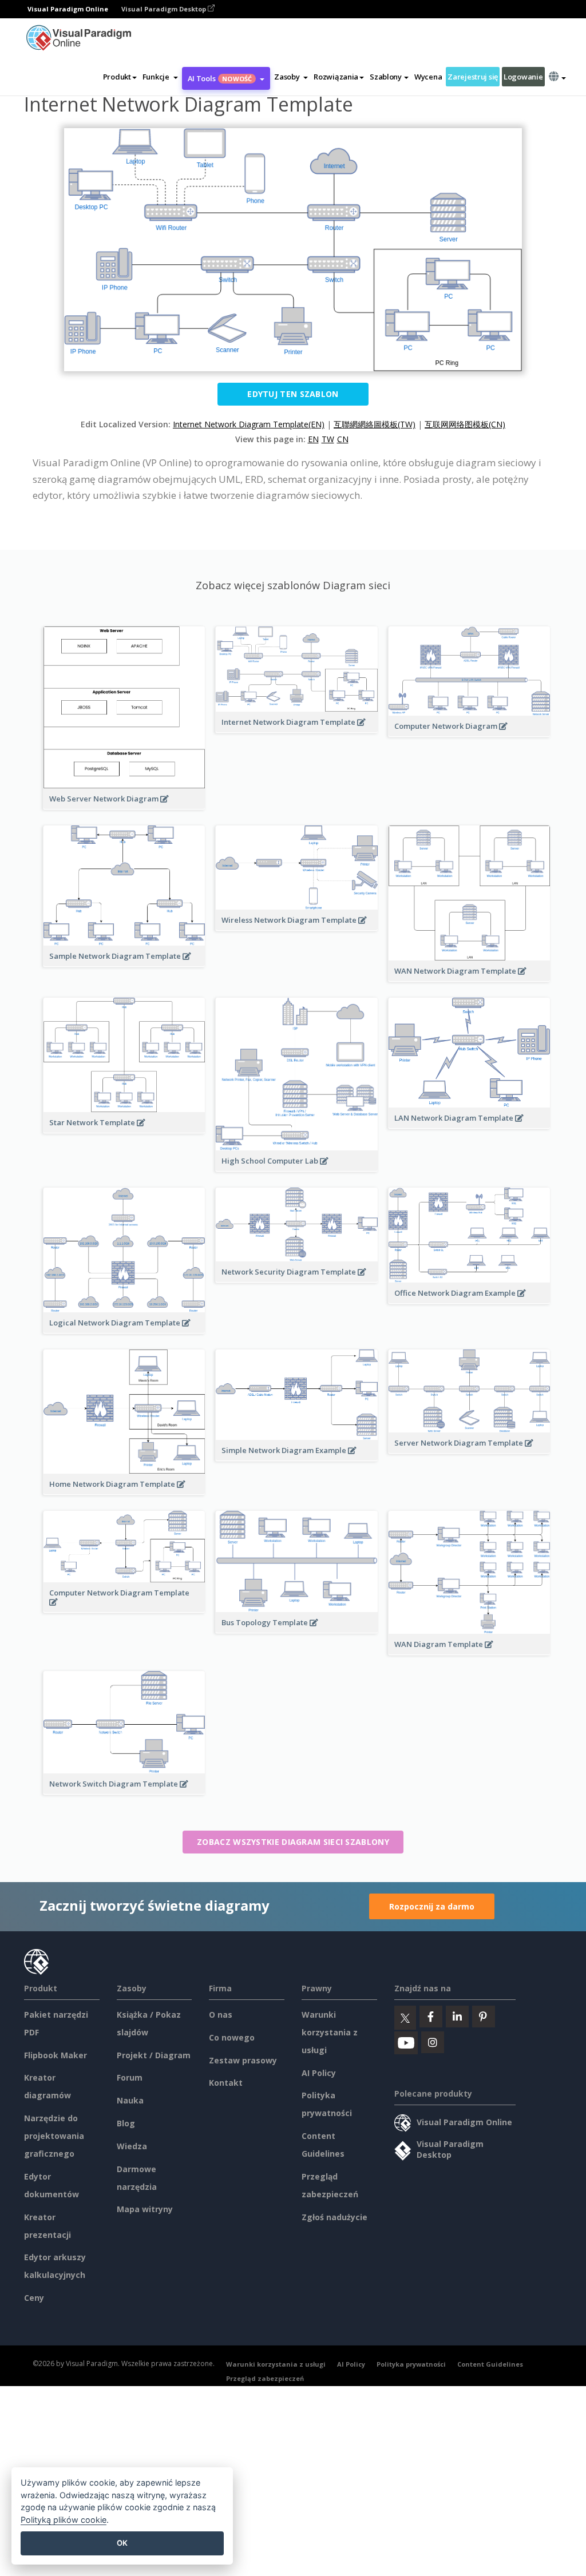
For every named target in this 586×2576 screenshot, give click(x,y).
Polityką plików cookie (64, 2520)
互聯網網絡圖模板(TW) (375, 424)
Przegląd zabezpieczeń (265, 2378)
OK (122, 2543)
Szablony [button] (386, 77)
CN (343, 439)
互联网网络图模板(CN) (465, 424)
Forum (130, 2077)
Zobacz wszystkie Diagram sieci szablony (293, 1842)
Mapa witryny (145, 2209)
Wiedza (132, 2146)
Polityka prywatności (411, 2364)
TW (328, 439)
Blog (126, 2123)
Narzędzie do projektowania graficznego (54, 2136)
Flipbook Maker (56, 2055)
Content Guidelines (490, 2364)
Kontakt (226, 2083)
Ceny (34, 2298)
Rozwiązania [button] (336, 77)
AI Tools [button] (220, 78)
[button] (160, 77)
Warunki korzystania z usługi (330, 2032)
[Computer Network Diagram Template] (124, 1608)
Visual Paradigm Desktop (165, 9)
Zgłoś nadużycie (334, 2217)
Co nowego (232, 2037)
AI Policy (319, 2073)
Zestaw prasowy (243, 2060)
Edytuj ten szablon (293, 394)
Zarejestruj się (473, 77)
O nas (221, 2015)
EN (313, 439)
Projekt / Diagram (154, 2055)
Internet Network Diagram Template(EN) (249, 424)
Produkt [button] (117, 77)
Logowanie (523, 77)
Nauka (130, 2100)
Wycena (428, 77)
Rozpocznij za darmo (432, 1906)
